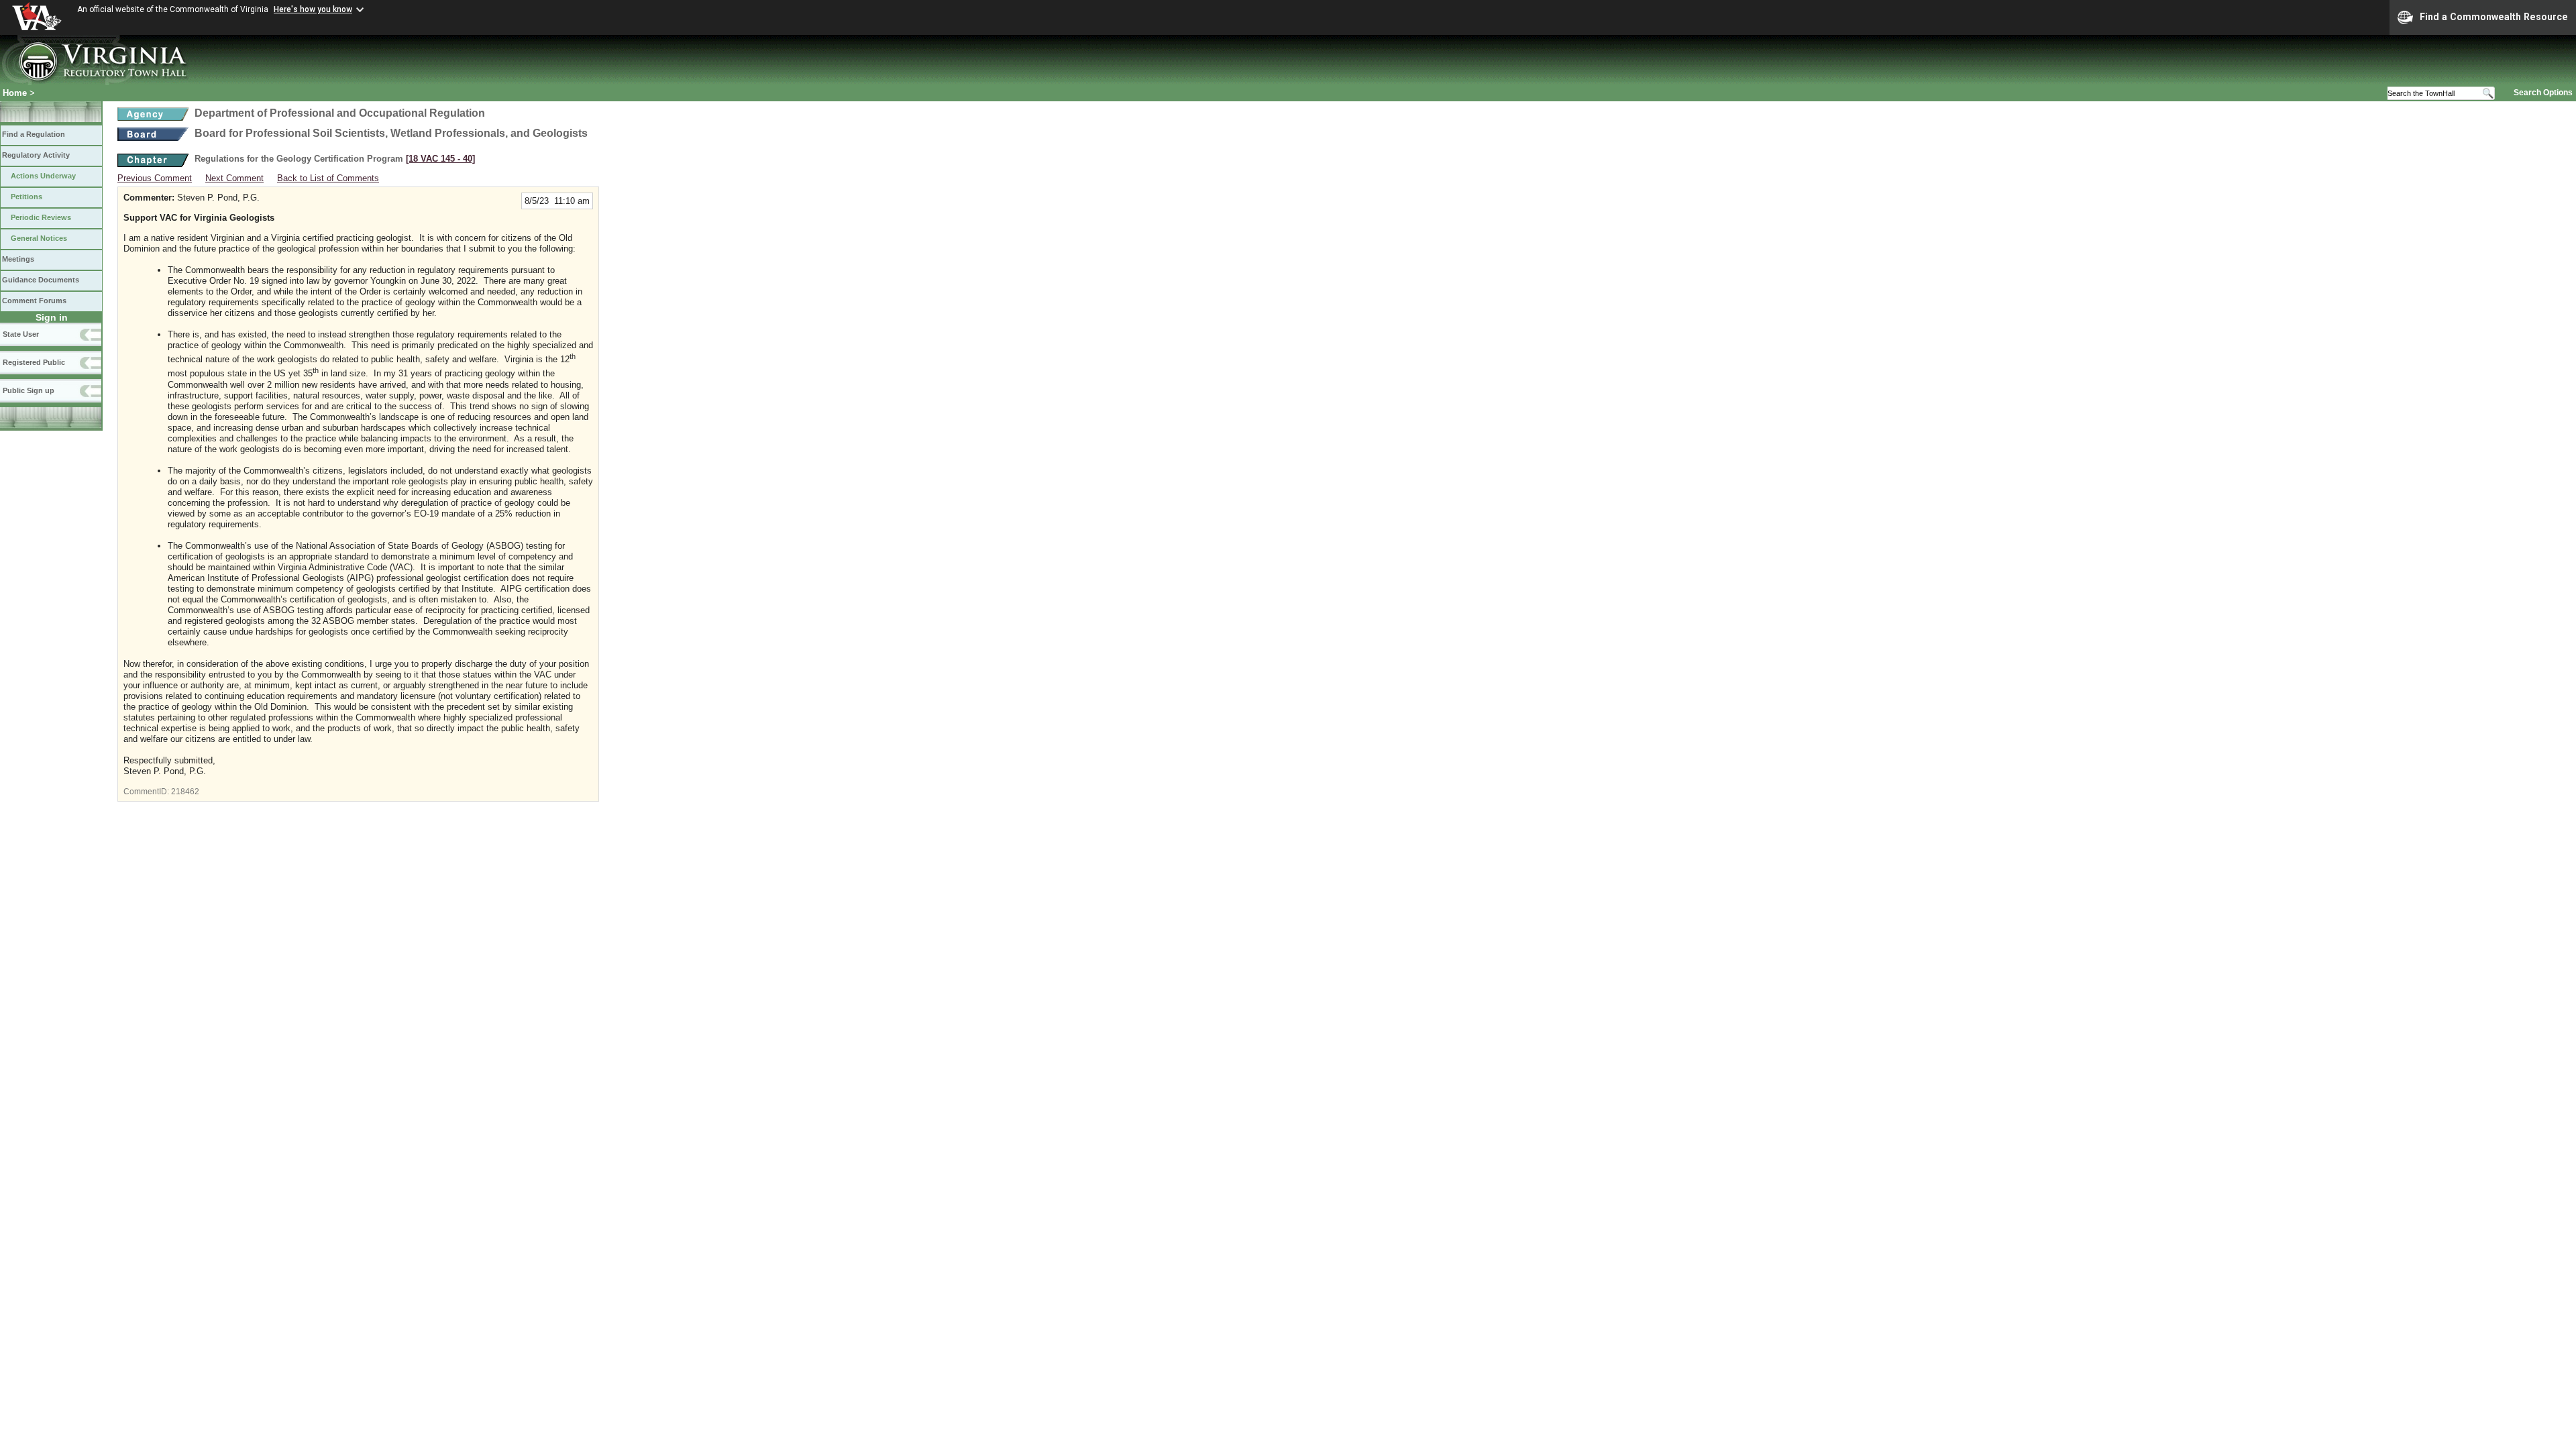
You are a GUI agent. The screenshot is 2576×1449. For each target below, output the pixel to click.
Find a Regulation (34, 134)
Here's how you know (313, 9)
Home (15, 93)
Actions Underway (43, 176)
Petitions (26, 197)
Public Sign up (29, 390)
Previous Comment (155, 178)
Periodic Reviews (41, 217)
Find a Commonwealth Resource (2494, 17)
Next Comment (234, 178)
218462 (185, 792)
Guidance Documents (41, 280)
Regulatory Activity (36, 155)
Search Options (2543, 93)
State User (21, 334)
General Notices (39, 238)
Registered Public (34, 362)
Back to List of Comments (328, 178)
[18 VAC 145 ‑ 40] (440, 159)
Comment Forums (34, 301)
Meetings (18, 259)
